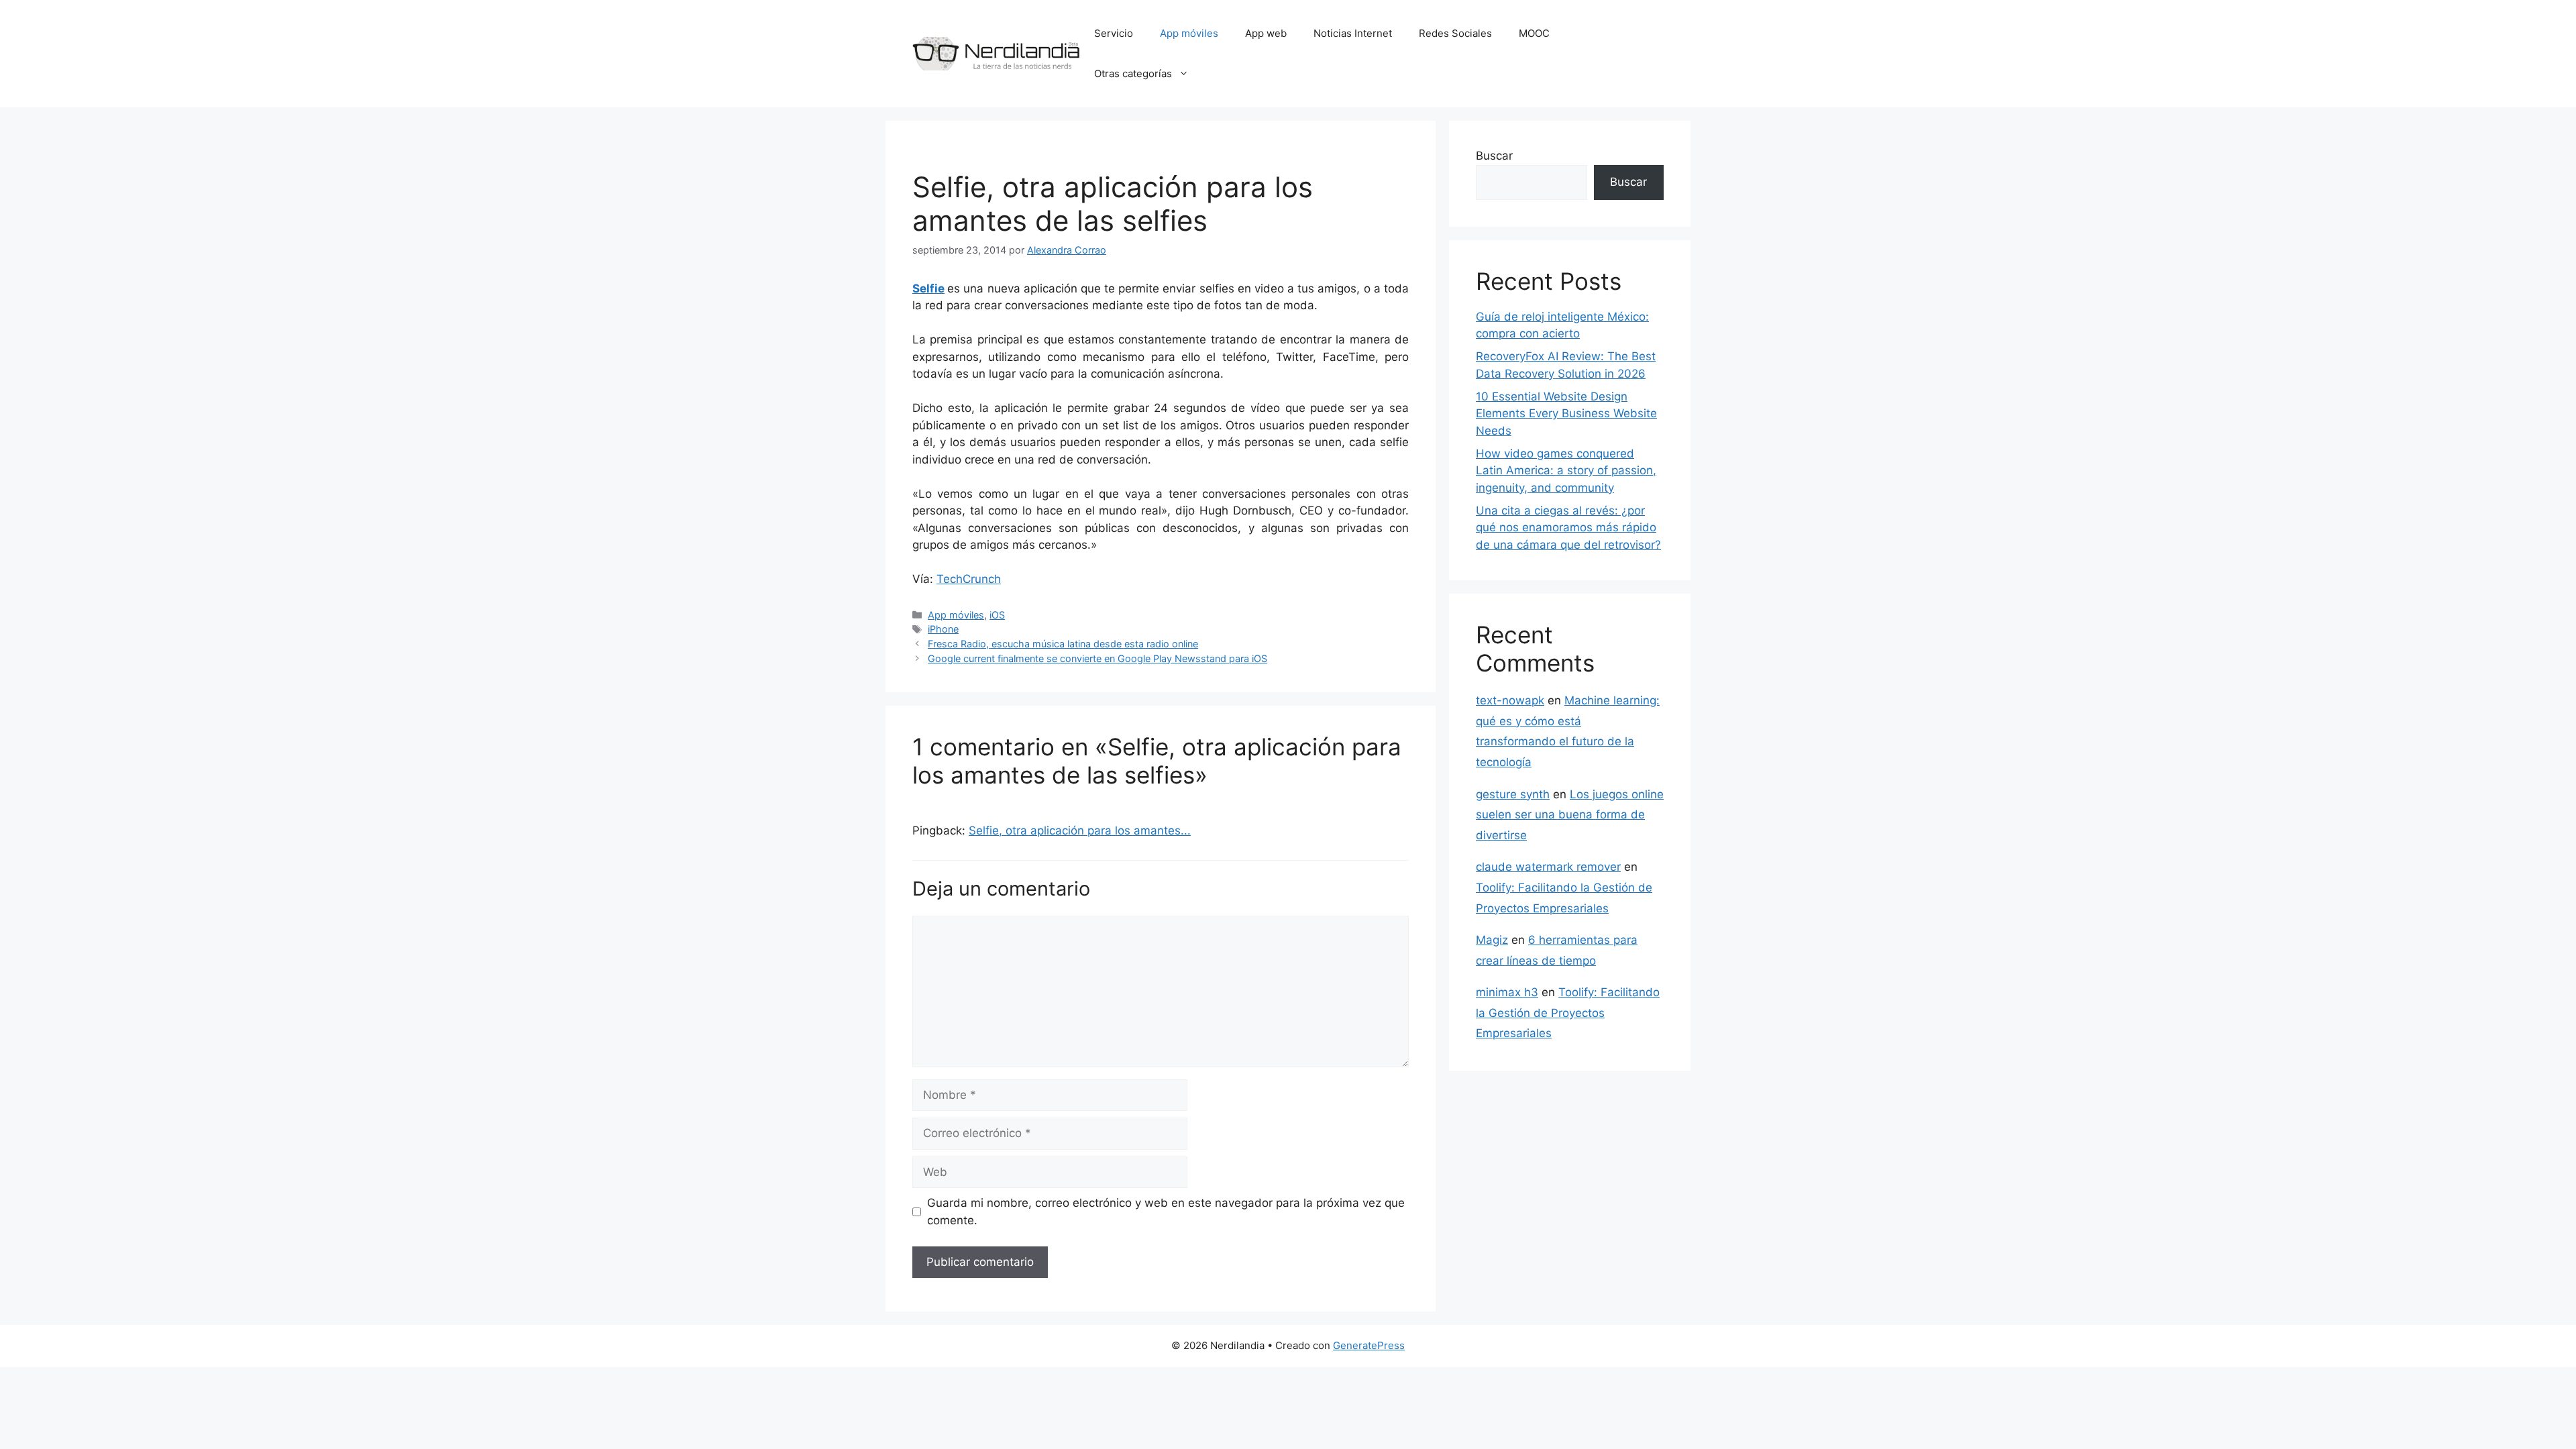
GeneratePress (1369, 1345)
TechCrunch (969, 579)
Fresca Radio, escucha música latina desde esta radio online (1063, 644)
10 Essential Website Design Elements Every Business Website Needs (1566, 414)
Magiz (1492, 940)
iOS (997, 615)
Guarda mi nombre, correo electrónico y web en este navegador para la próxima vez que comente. (1166, 1212)
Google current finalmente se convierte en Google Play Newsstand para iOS (1097, 658)
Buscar (1494, 156)
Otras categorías (1133, 73)
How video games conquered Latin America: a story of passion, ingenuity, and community (1566, 471)
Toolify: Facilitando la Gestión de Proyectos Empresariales (1568, 1013)
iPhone (943, 629)
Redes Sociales (1455, 33)
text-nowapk (1510, 700)
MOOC (1534, 33)
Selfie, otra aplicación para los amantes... (1080, 830)
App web (1266, 33)
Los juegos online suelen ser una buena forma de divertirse (1570, 815)
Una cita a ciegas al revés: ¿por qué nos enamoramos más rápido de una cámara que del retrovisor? (1568, 528)
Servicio (1114, 33)
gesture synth (1513, 794)
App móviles (1189, 33)
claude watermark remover (1548, 867)
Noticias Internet (1353, 33)
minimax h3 (1507, 992)
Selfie (928, 288)
